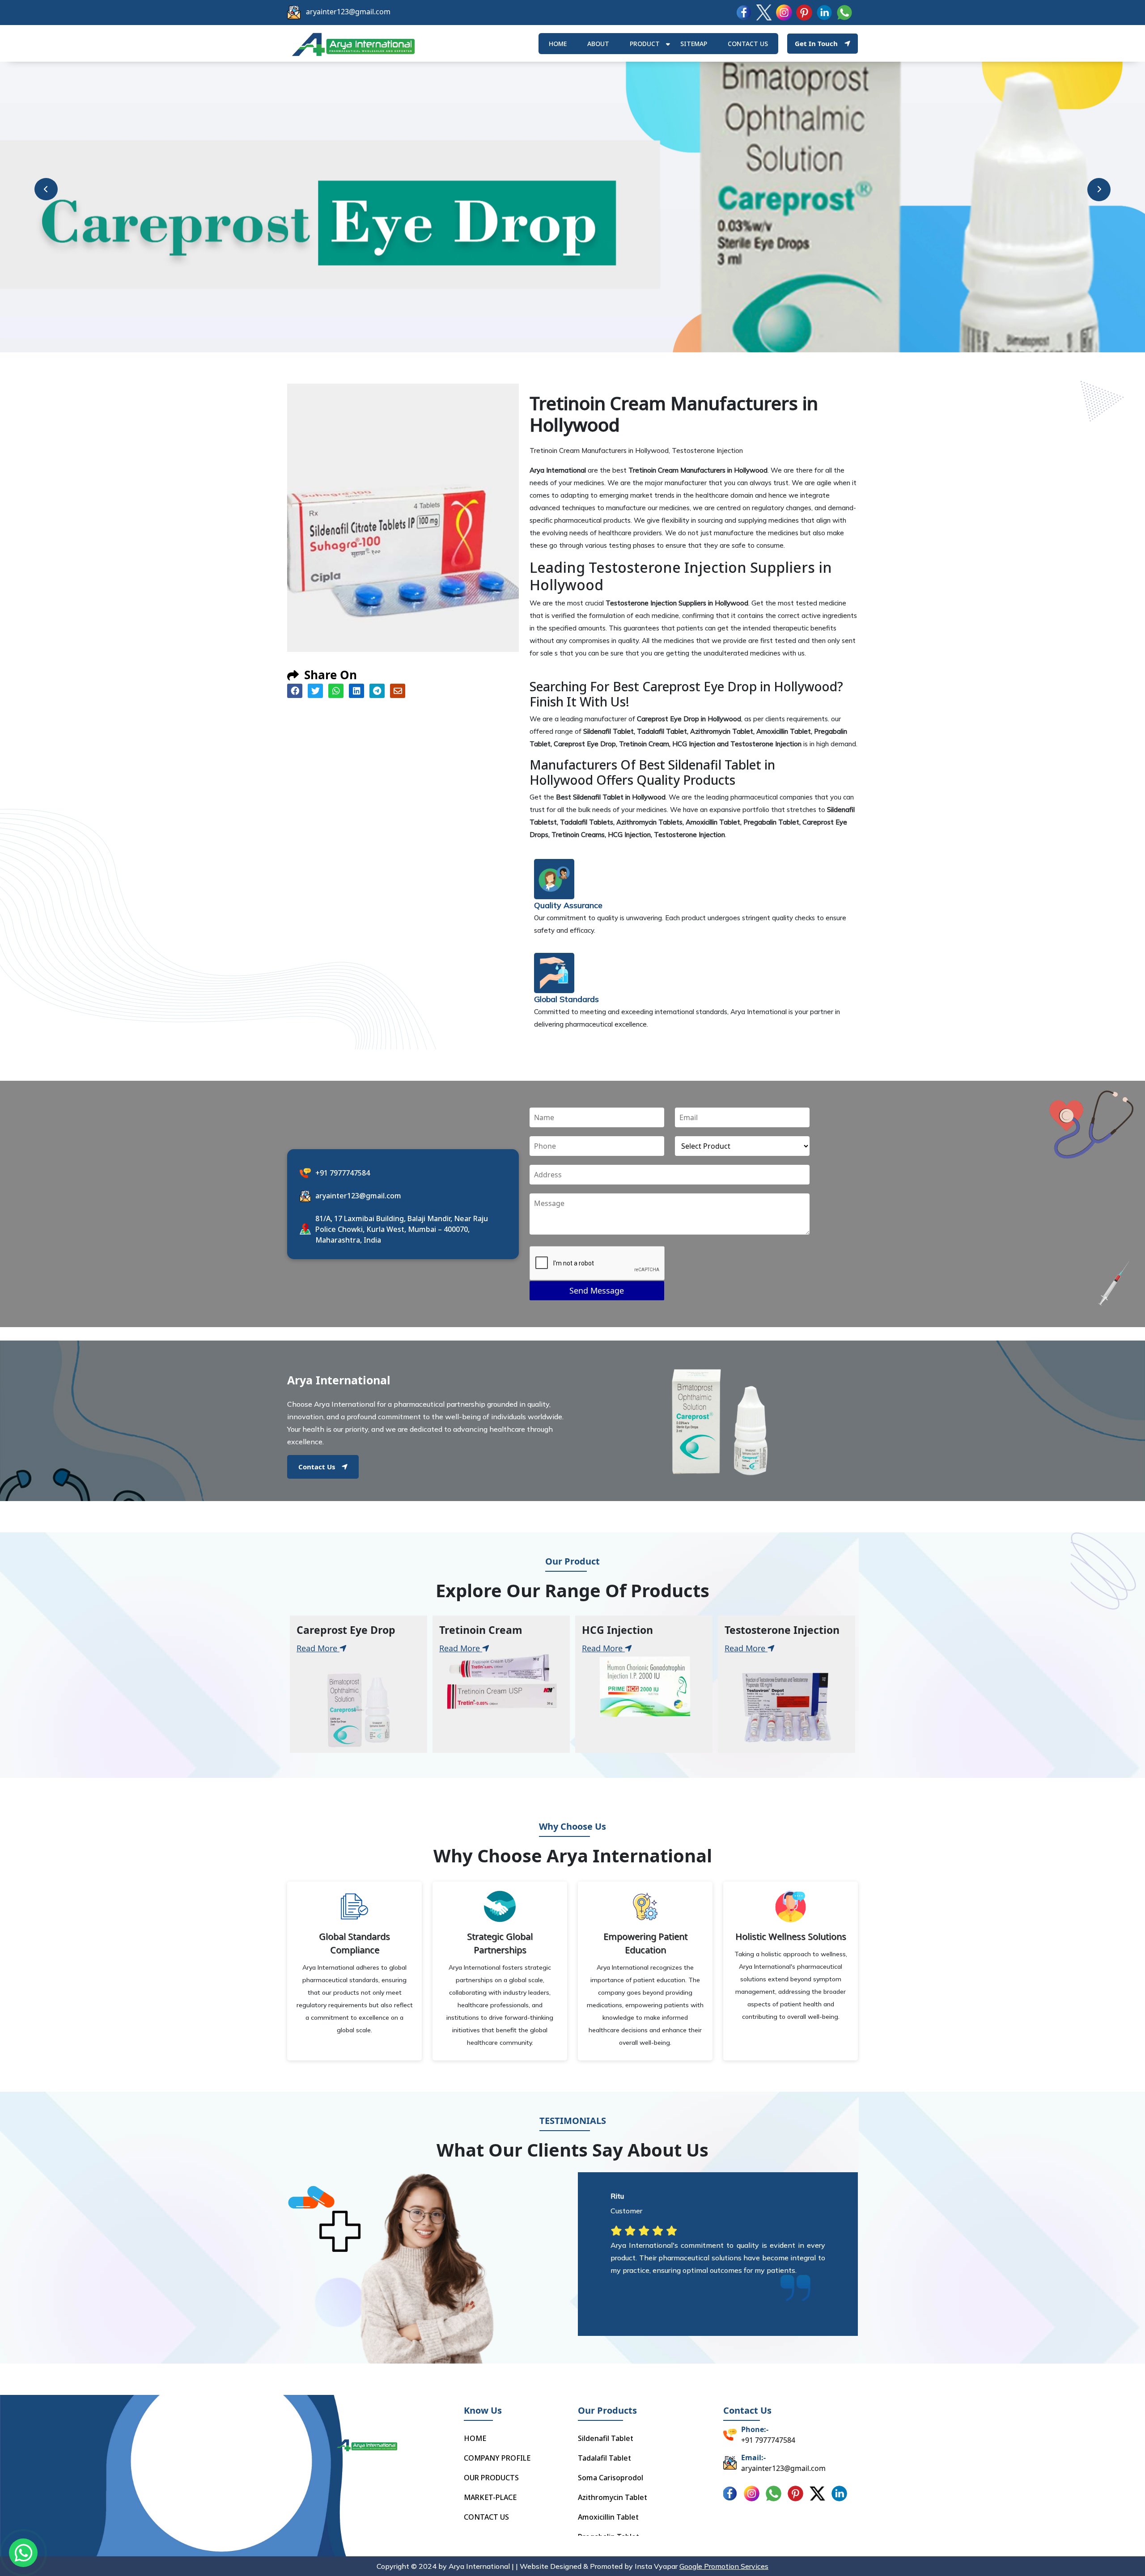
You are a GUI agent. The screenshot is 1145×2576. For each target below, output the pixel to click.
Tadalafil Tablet (604, 2458)
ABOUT (598, 44)
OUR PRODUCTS (491, 2478)
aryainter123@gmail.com (348, 12)
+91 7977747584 (343, 1173)
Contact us (748, 44)
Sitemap (694, 44)
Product (645, 44)
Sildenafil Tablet (606, 2438)
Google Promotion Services (724, 2566)
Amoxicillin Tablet (608, 2517)
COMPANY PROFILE (497, 2458)
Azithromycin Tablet (613, 2497)
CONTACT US (486, 2517)
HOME (558, 44)
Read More (318, 1648)
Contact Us (317, 1467)
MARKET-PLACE (490, 2497)
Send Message (597, 1290)
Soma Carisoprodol (611, 2478)
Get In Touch (816, 43)
